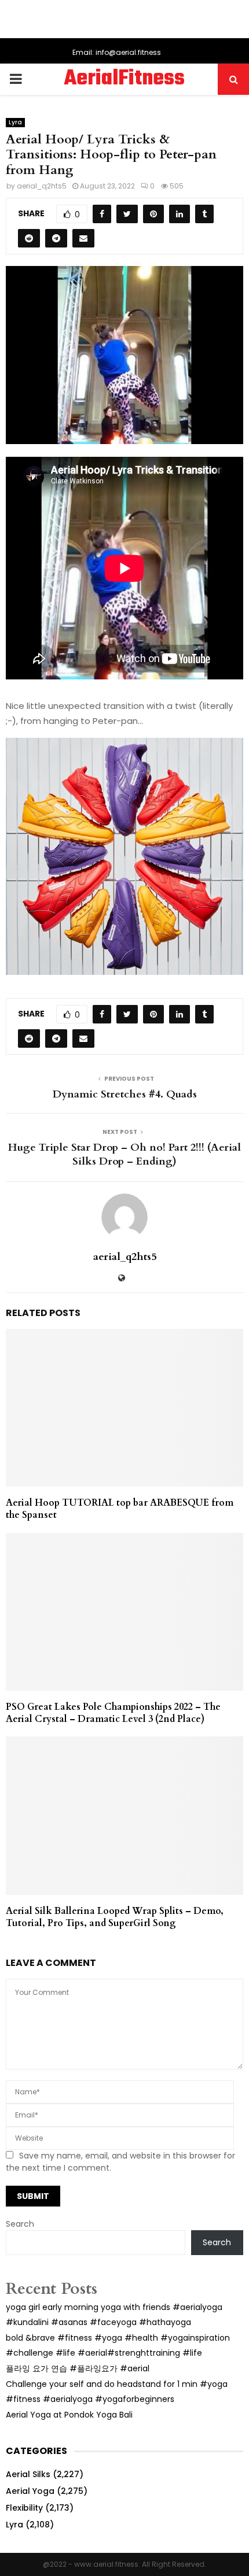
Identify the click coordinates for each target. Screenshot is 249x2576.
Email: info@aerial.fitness (117, 52)
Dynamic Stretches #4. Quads (125, 1094)
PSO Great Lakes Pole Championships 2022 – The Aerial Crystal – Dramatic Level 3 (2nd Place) (113, 1713)
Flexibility (24, 2508)
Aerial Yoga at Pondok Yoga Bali (69, 2415)
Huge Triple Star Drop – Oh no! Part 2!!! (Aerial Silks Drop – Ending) (124, 1154)
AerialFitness (124, 79)
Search (20, 2224)
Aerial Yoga (30, 2491)
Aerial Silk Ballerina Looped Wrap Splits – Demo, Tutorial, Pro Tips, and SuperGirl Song (115, 1917)
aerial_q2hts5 (42, 186)
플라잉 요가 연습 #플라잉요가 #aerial (78, 2368)
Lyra (15, 122)
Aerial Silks (28, 2474)
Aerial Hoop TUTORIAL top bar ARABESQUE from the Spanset (120, 1509)
